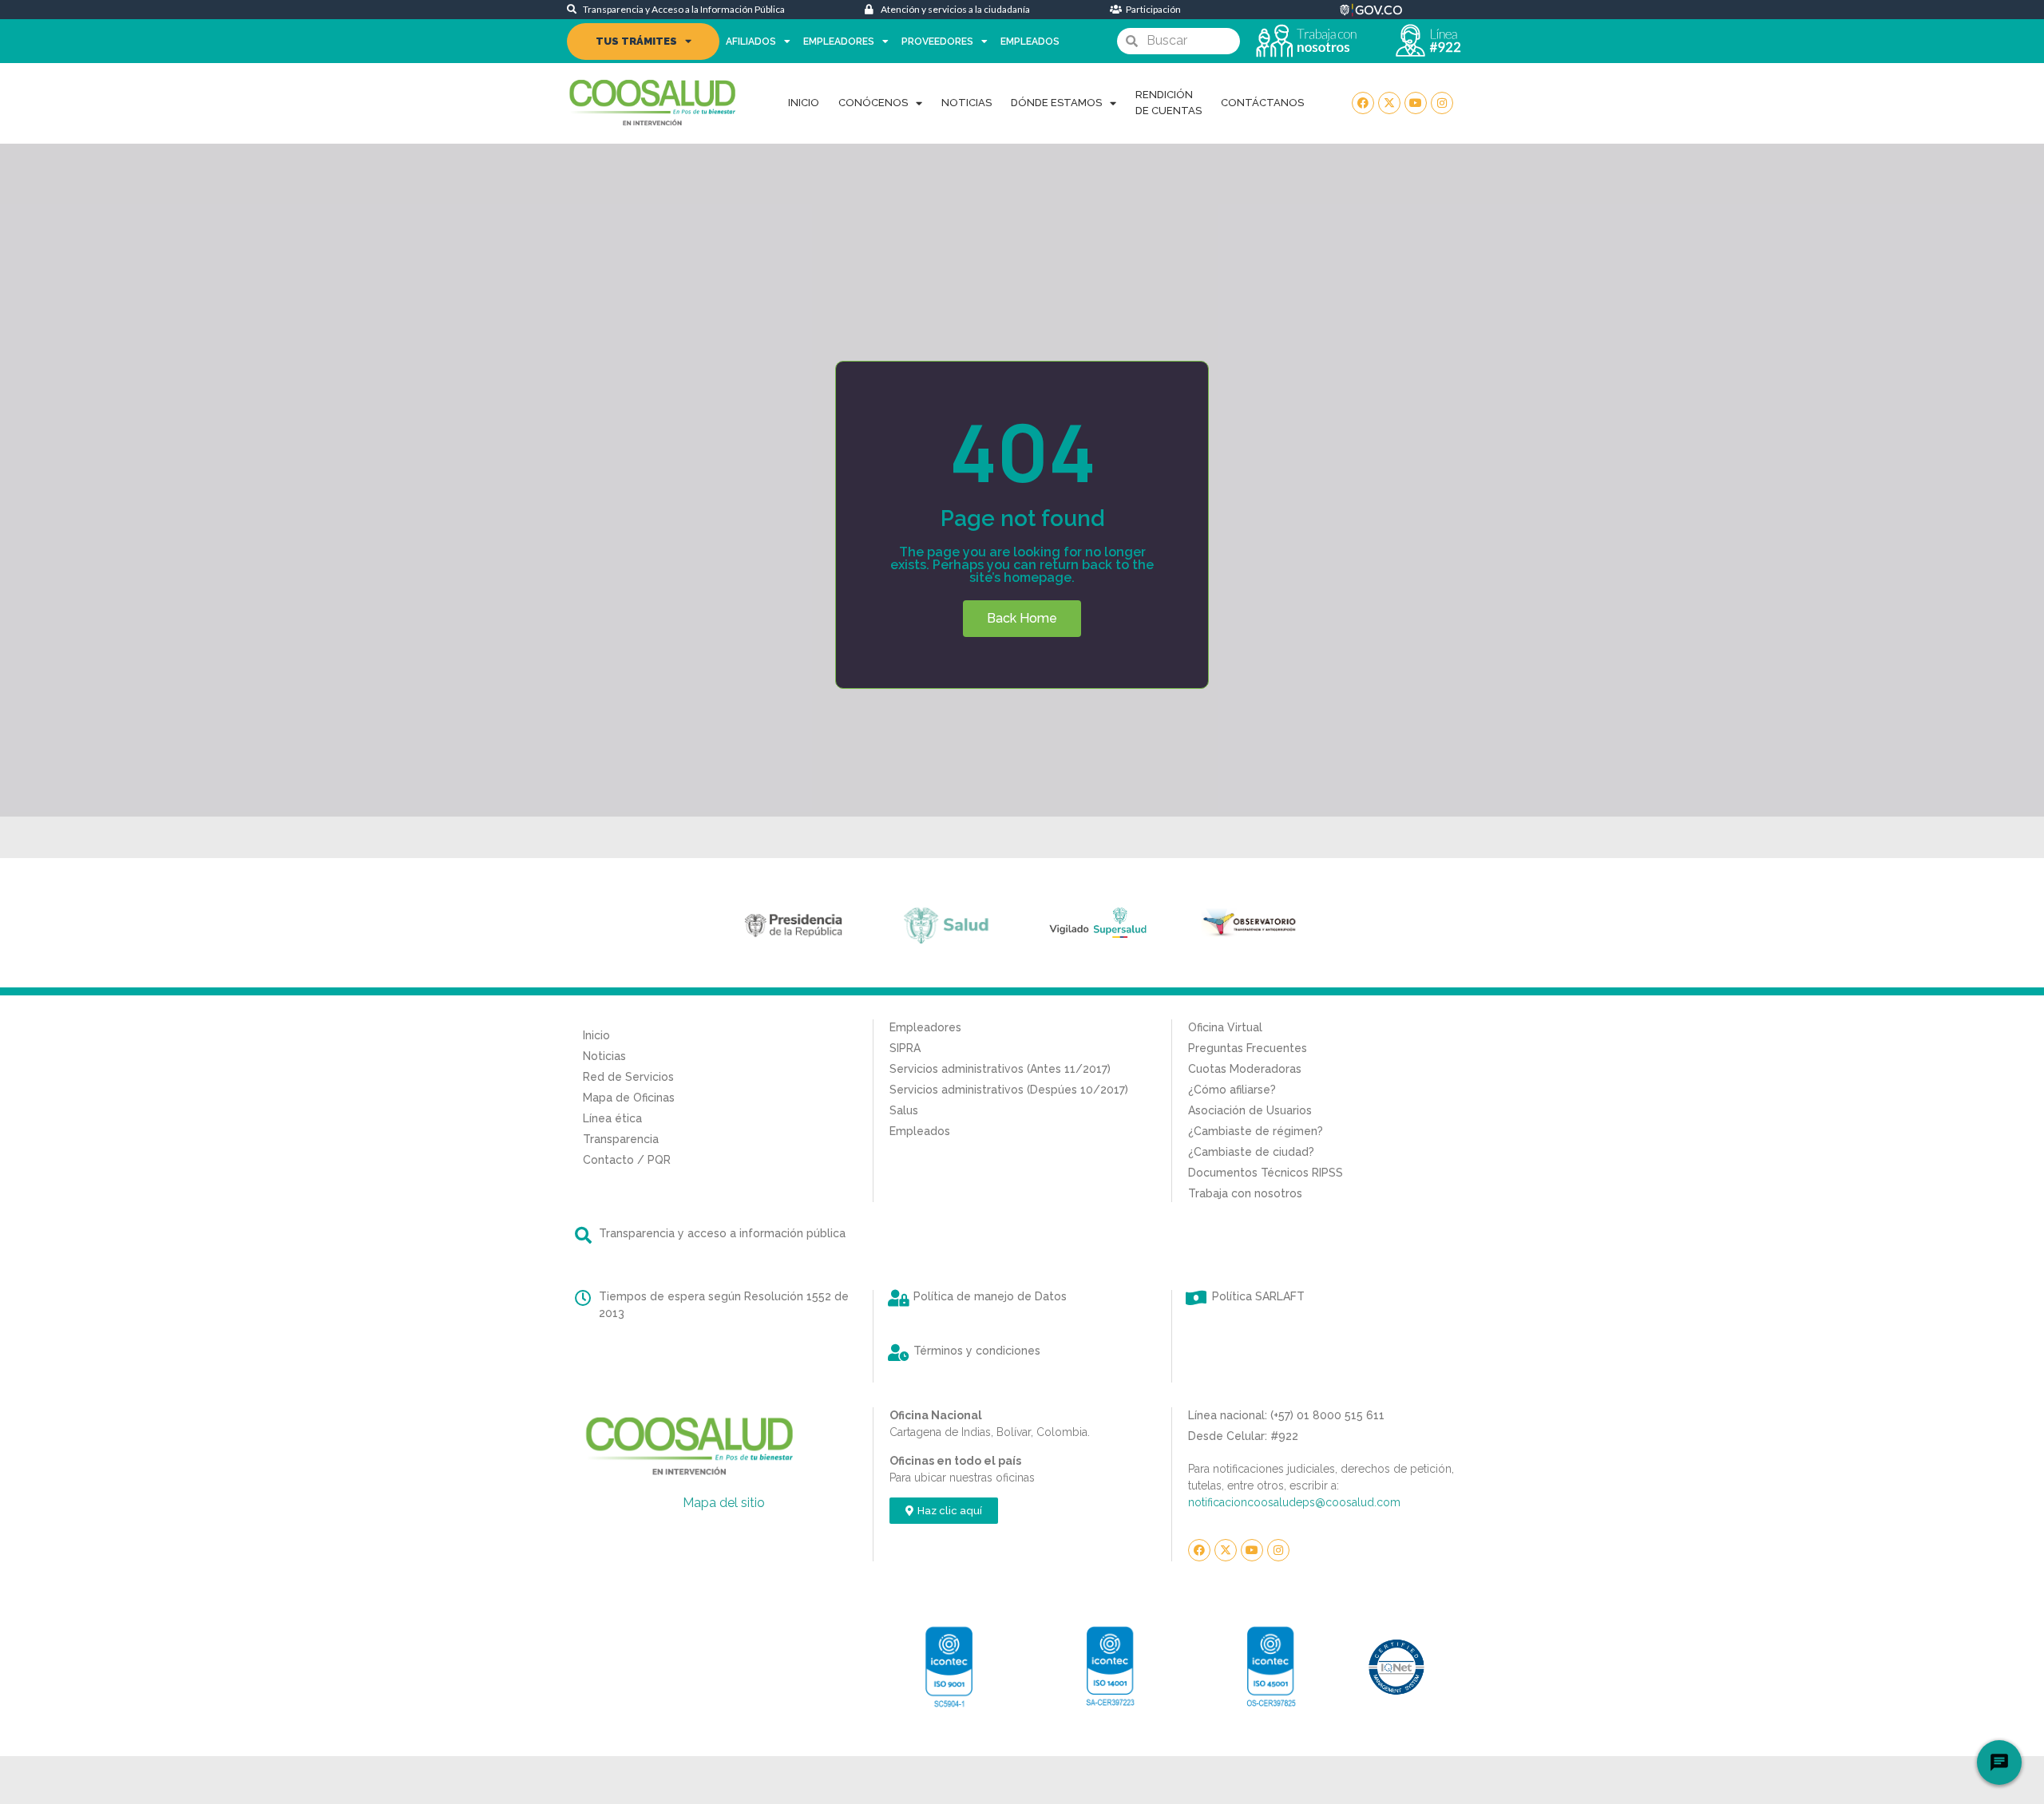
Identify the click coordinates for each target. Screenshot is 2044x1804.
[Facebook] (1363, 103)
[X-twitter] (1389, 103)
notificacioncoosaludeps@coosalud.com (1294, 1502)
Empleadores (839, 42)
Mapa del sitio (724, 1503)
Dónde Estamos (1056, 103)
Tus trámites (636, 41)
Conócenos (873, 103)
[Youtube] (1416, 103)
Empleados (1030, 42)
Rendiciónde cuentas (1169, 103)
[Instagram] (1442, 103)
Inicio (804, 103)
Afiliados (751, 42)
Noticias (967, 103)
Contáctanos (1262, 103)
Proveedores (937, 42)
